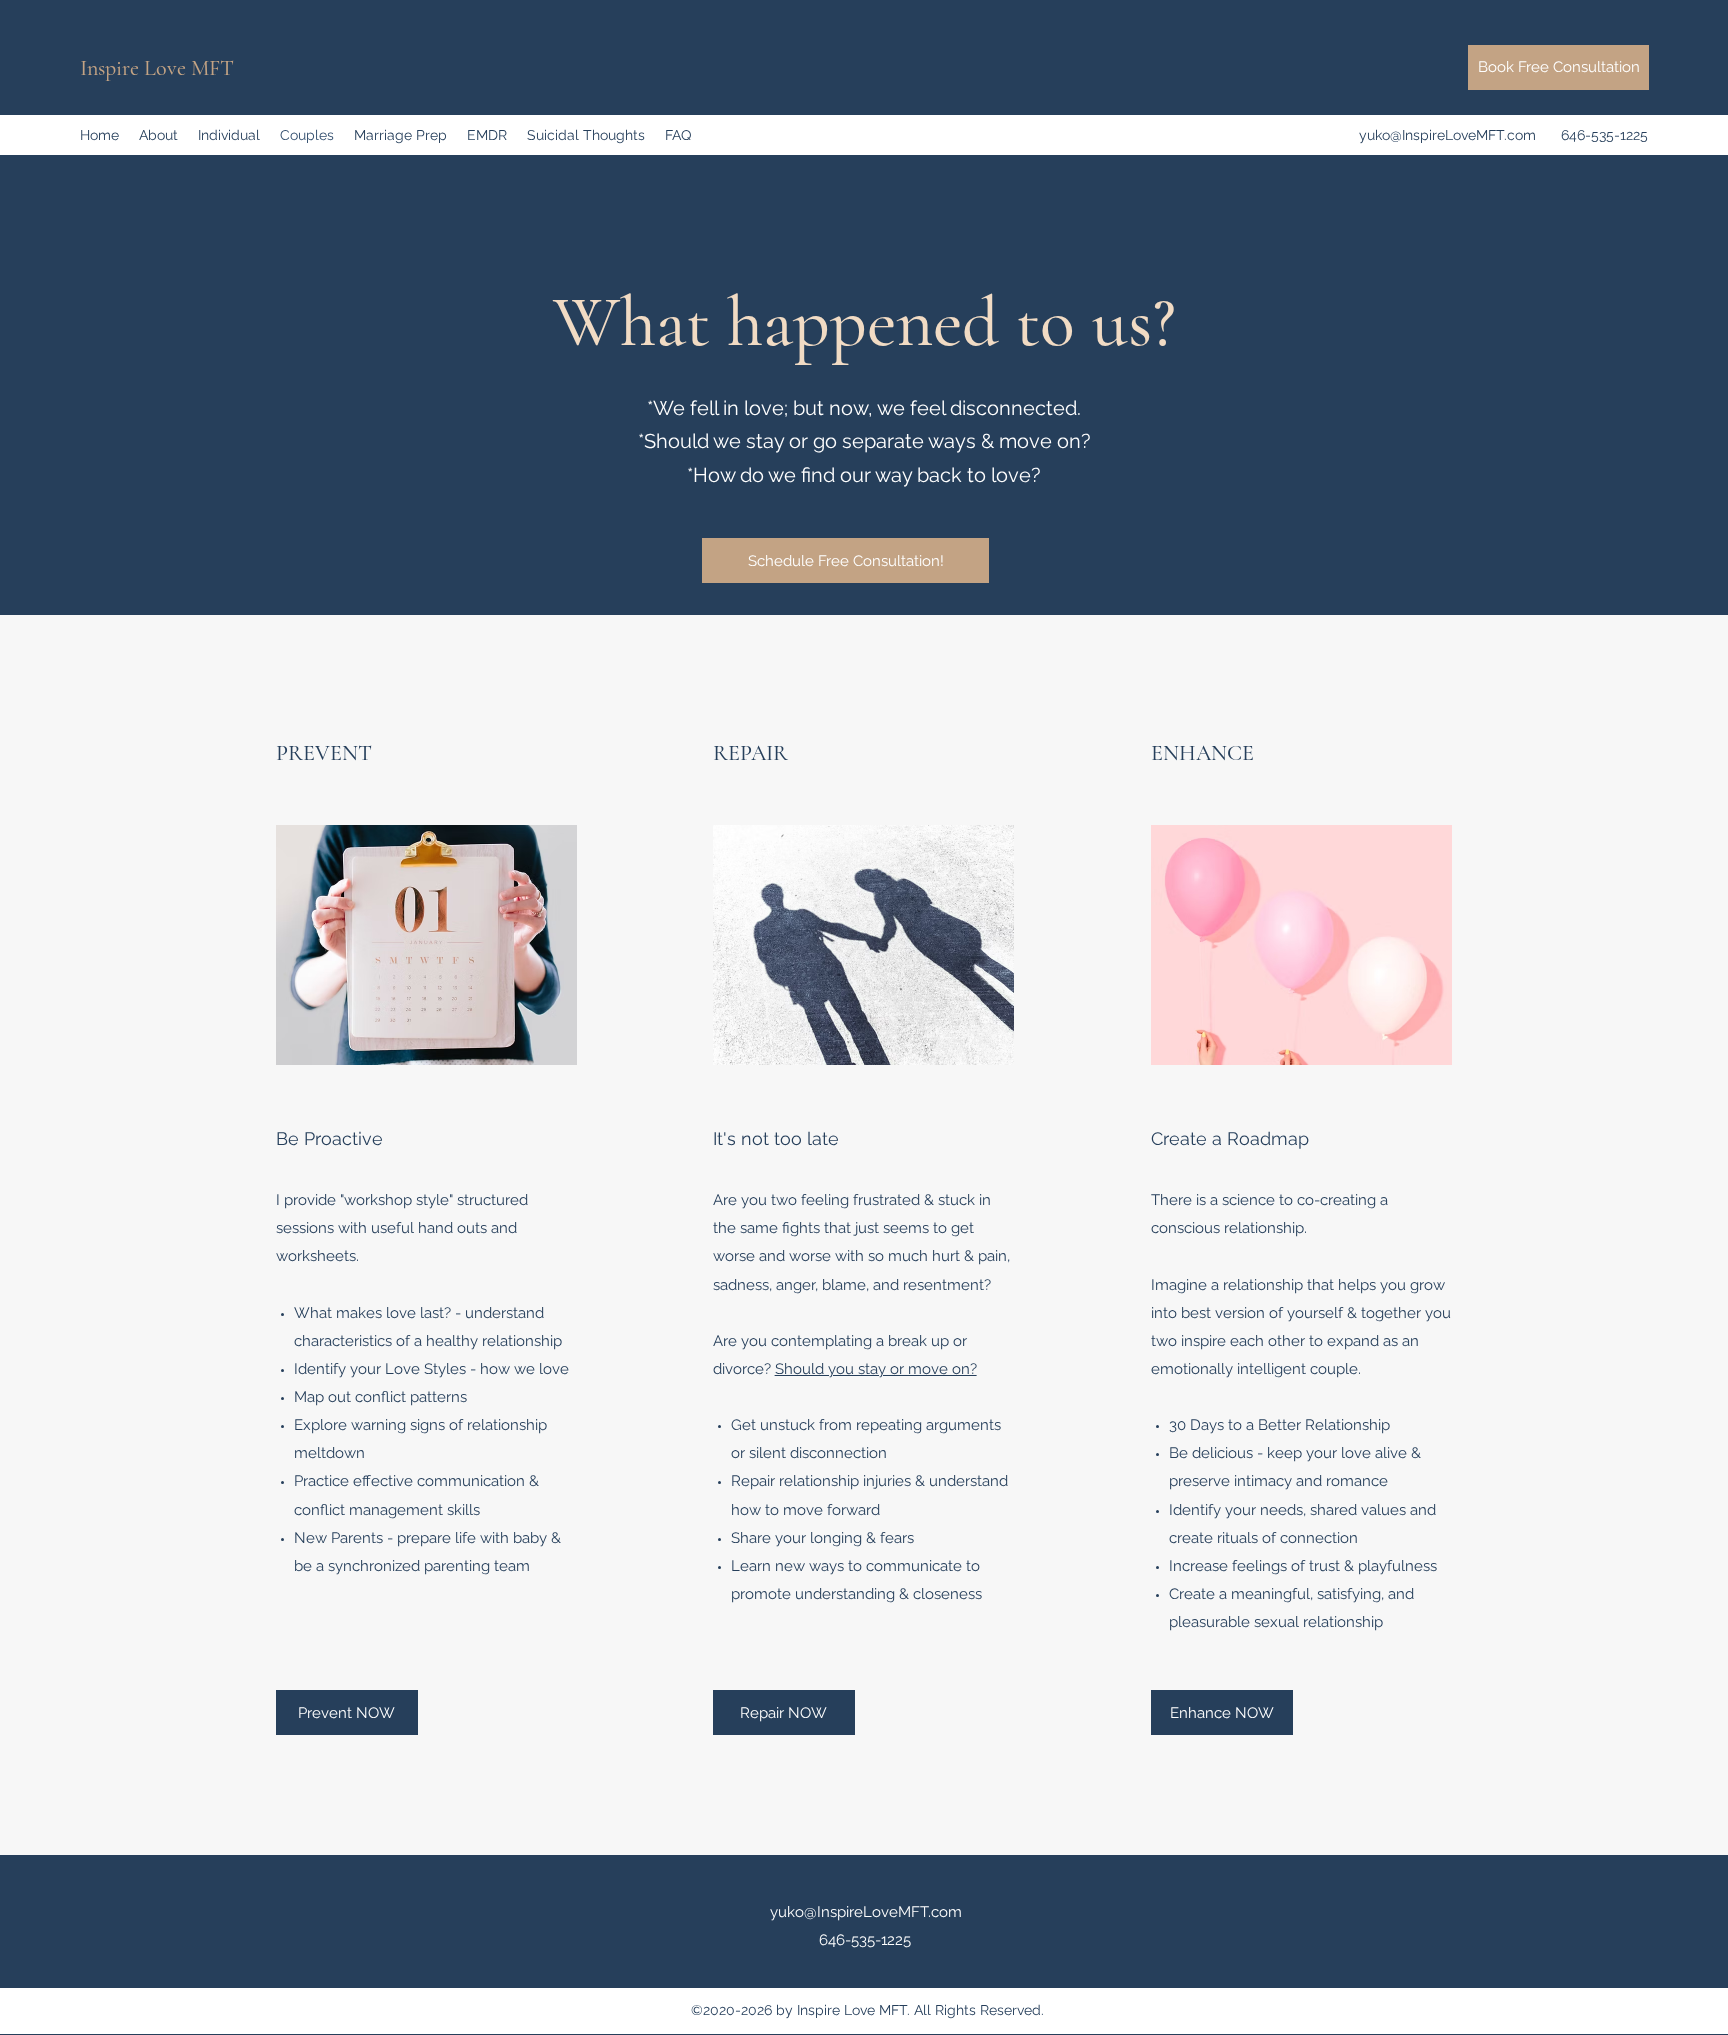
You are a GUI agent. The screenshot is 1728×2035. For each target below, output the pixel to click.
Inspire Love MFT (157, 68)
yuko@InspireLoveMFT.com (1447, 135)
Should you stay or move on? (876, 1369)
